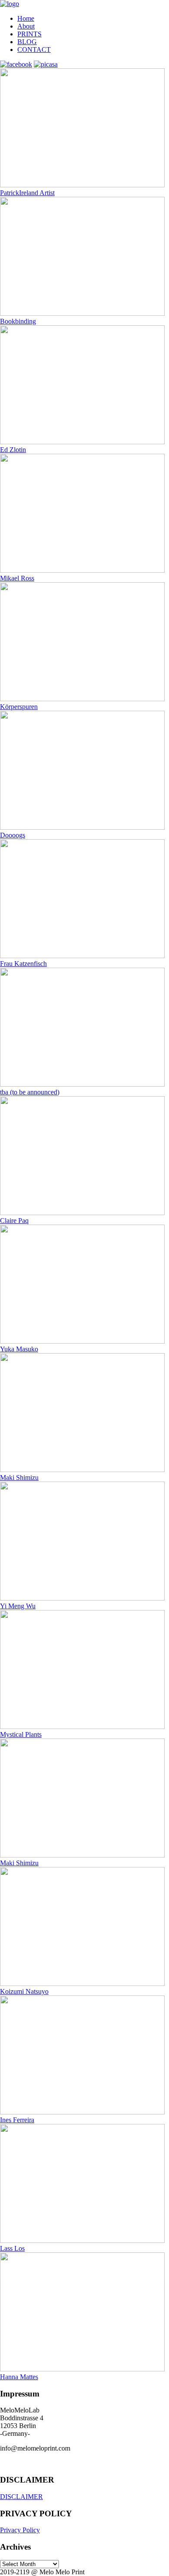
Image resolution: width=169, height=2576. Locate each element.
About (26, 26)
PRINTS (29, 34)
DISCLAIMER (21, 2497)
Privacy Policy (20, 2530)
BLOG (27, 42)
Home (26, 18)
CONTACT (34, 50)
